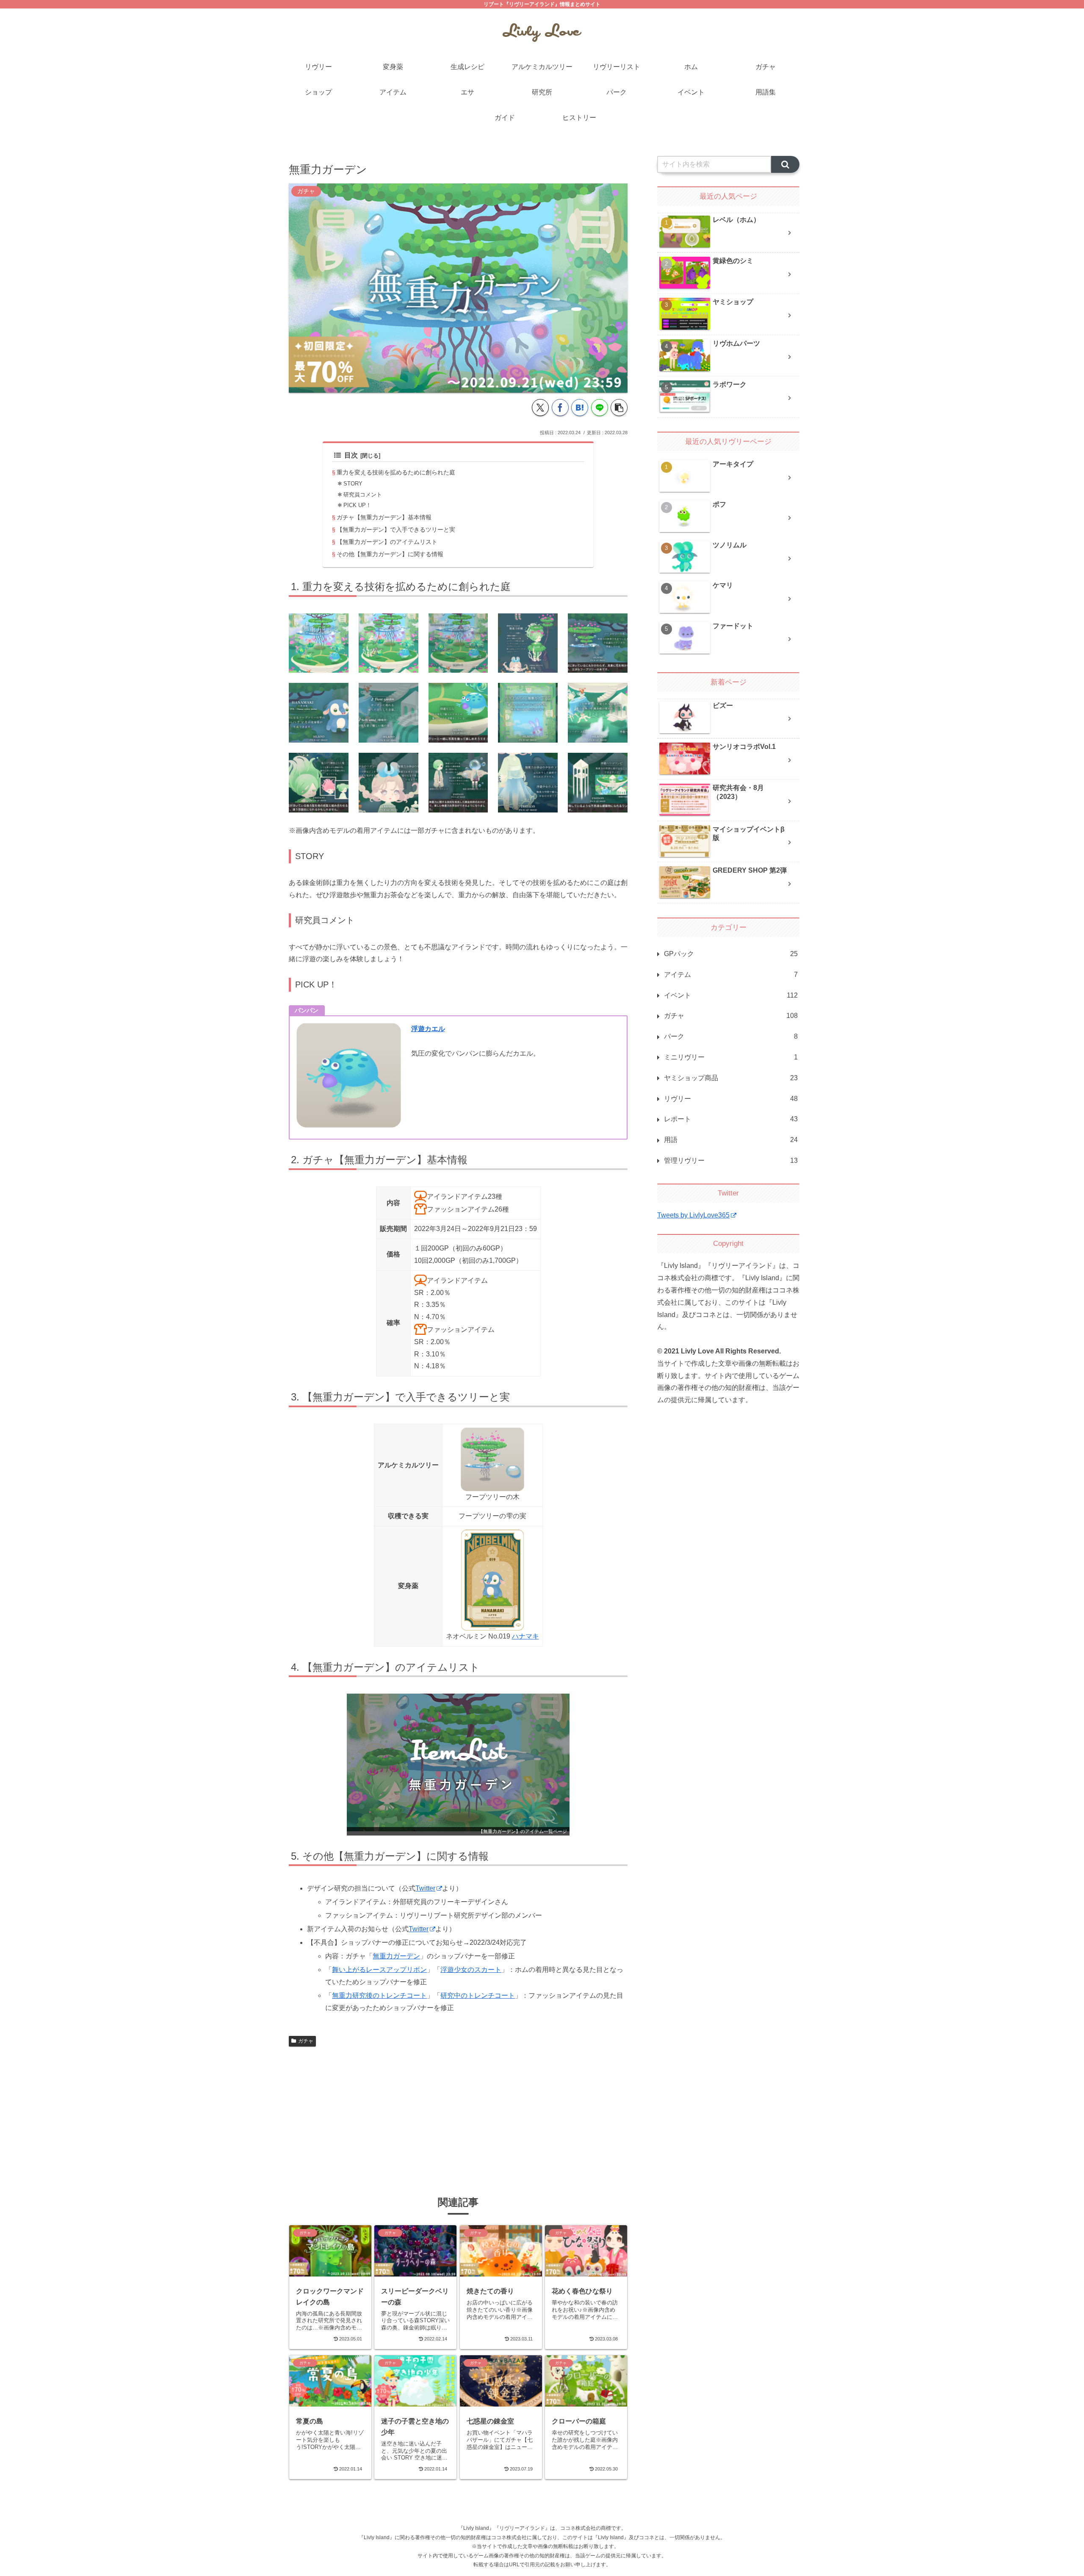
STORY (353, 484)
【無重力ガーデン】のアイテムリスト (387, 542)
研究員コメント (363, 495)
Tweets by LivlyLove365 (693, 1215)
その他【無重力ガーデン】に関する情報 (390, 554)
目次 (351, 455)
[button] (619, 408)
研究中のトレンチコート (478, 1995)
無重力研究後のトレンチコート (379, 1995)
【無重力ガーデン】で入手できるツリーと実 (396, 530)
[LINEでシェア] (600, 408)
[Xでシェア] (540, 408)
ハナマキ (525, 1636)
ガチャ (306, 2041)
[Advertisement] (458, 2113)
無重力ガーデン (396, 1956)
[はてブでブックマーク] (580, 408)
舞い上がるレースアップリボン (379, 1970)
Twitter (425, 1888)
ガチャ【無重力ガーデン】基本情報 (384, 517)
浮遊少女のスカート (471, 1970)
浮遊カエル (428, 1029)
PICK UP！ (357, 505)
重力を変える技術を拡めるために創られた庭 (396, 472)
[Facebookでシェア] (560, 408)
